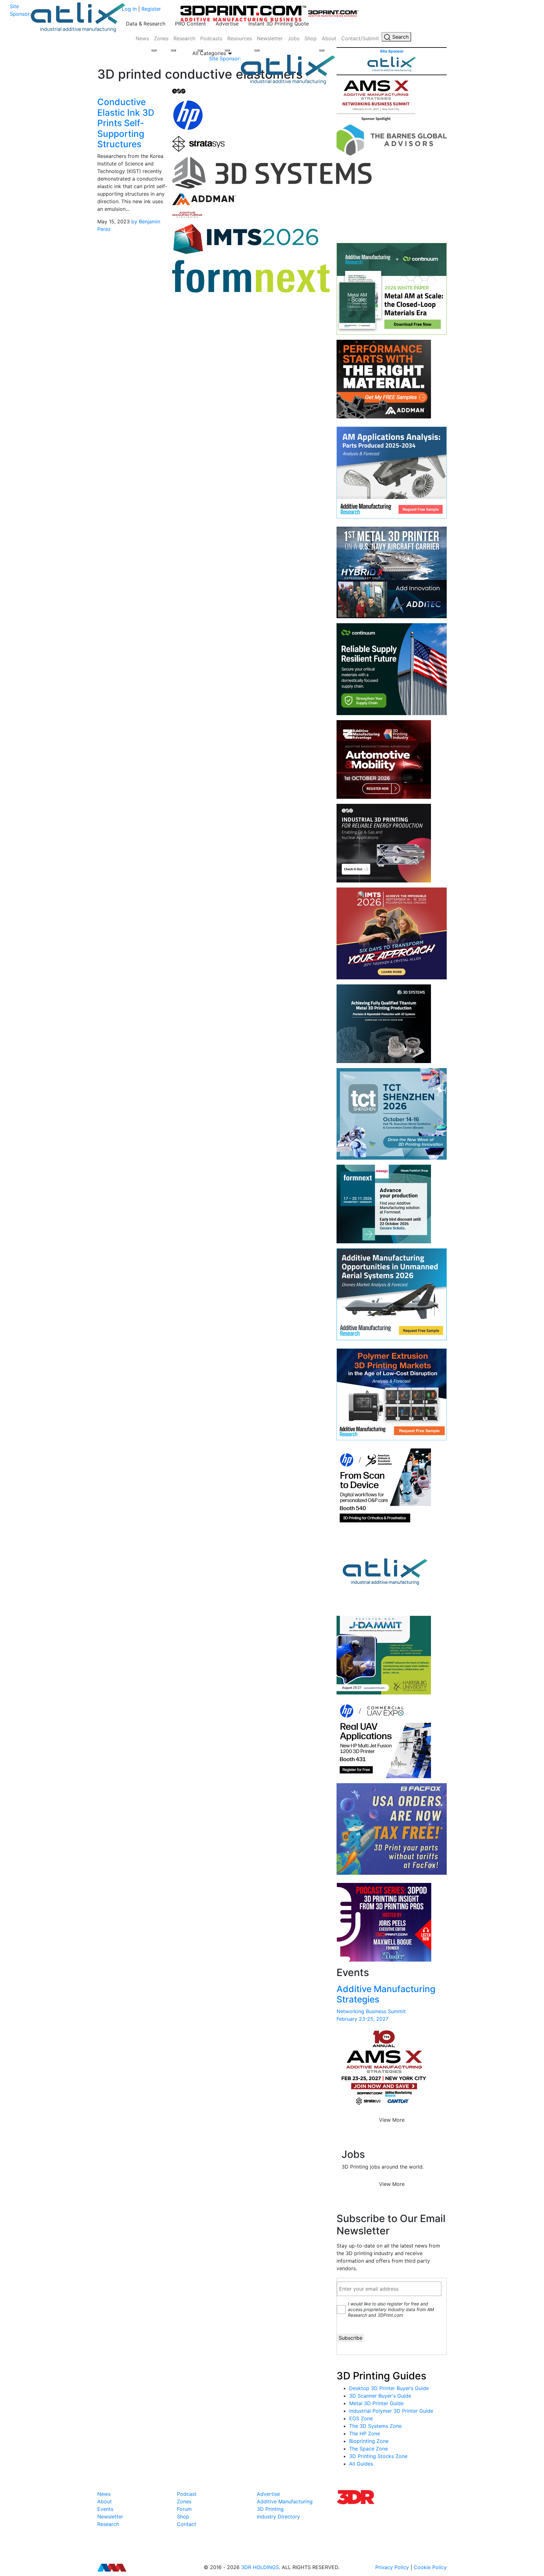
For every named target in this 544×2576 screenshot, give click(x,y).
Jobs (294, 38)
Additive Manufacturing (285, 2501)
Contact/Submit (360, 38)
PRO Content (190, 24)
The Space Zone (368, 2449)
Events (105, 2509)
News (142, 38)
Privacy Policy (392, 2567)
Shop (311, 38)
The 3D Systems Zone (375, 2426)
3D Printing (270, 2509)
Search (400, 37)
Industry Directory (278, 2517)
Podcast (187, 2494)
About (329, 38)
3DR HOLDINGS (260, 2567)
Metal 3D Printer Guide (376, 2403)
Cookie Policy (430, 2567)
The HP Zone (365, 2433)
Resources (240, 38)
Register (151, 9)
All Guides (361, 2464)
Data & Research (146, 24)
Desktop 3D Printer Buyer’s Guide (389, 2388)
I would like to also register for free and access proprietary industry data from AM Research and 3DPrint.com (391, 2309)
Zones (161, 38)
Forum (184, 2509)
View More (392, 2120)
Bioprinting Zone (369, 2441)
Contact (187, 2524)
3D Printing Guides (381, 2376)
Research (184, 38)
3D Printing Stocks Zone (378, 2456)
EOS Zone (361, 2418)
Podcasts (211, 38)
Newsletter (270, 38)
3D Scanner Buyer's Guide (380, 2396)
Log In (129, 9)
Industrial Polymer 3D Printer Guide (391, 2411)
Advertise (227, 24)
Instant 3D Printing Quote (279, 24)
